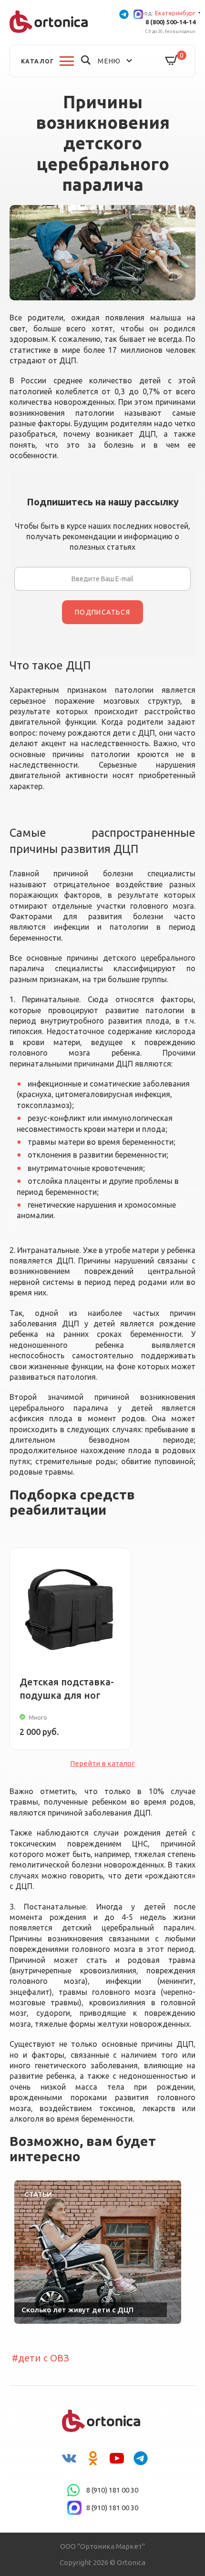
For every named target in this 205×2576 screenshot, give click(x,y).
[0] (172, 61)
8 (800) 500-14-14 (170, 22)
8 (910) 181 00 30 (112, 2490)
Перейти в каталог (102, 1763)
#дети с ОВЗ (41, 2358)
